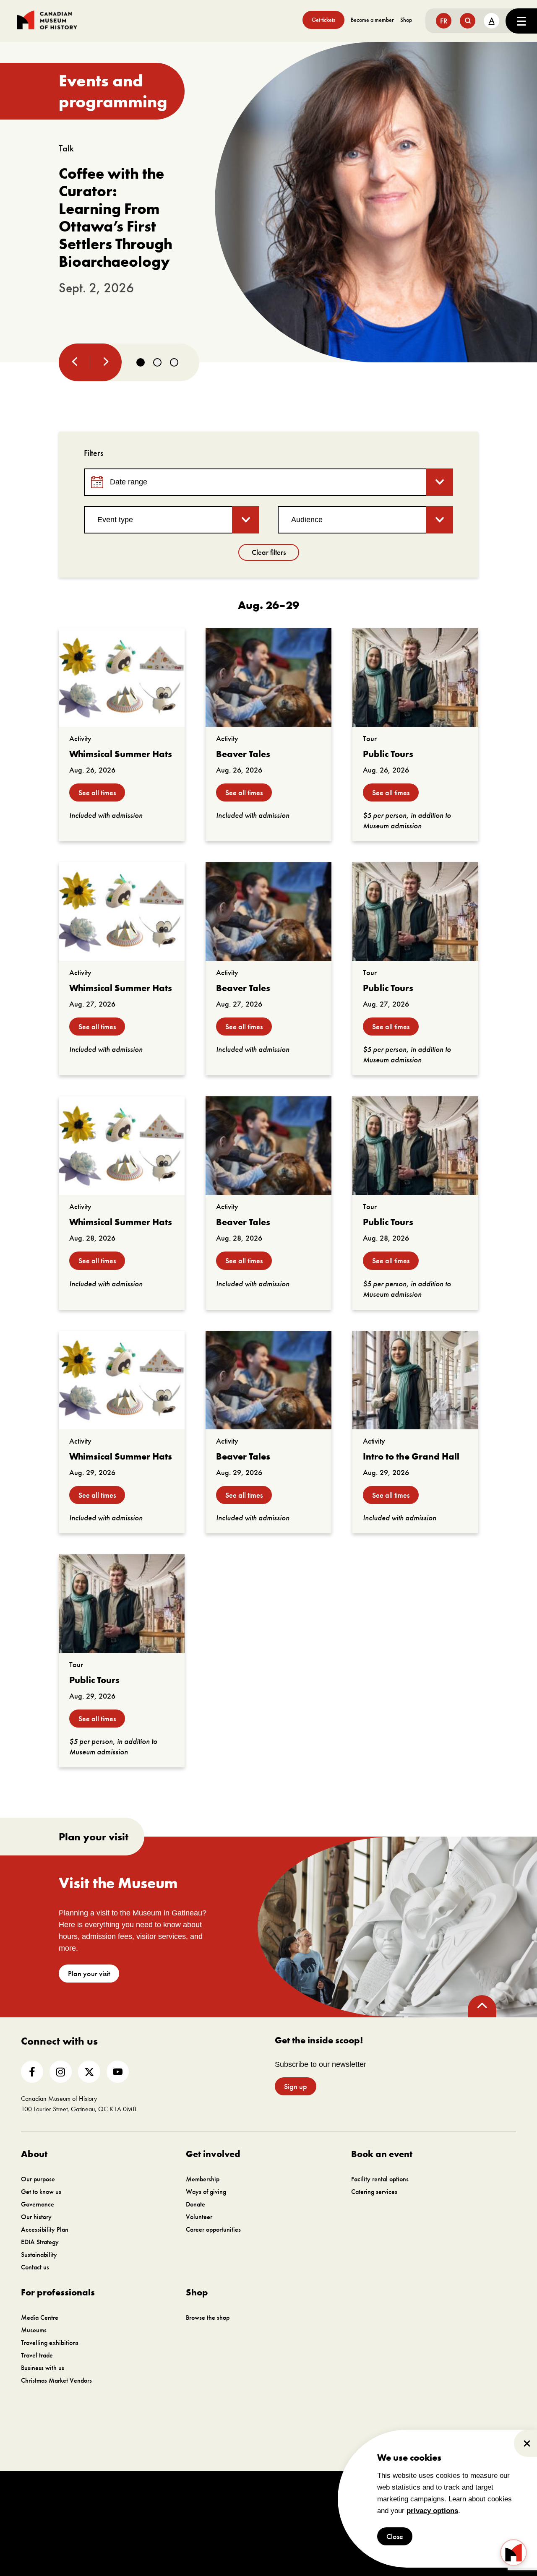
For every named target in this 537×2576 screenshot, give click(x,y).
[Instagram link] (61, 2072)
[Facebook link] (32, 2072)
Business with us (43, 2368)
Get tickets (323, 20)
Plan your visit (89, 1974)
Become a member (372, 20)
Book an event (382, 2154)
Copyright (289, 2494)
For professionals (58, 2292)
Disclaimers (323, 2494)
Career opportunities (213, 2229)
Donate (196, 2204)
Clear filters (269, 552)
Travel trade (37, 2355)
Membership (203, 2179)
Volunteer (199, 2217)
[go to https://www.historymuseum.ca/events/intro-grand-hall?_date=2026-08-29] (415, 1380)
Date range (129, 482)
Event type (115, 520)
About (34, 2154)
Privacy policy (362, 2494)
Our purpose (38, 2179)
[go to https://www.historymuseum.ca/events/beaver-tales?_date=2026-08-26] (268, 678)
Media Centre (40, 2317)
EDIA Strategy (40, 2242)
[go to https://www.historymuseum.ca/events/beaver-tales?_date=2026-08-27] (268, 912)
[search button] (468, 21)
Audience (307, 520)
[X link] (89, 2072)
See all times (97, 792)
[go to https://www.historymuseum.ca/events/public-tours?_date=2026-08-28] (415, 1146)
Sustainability (39, 2255)
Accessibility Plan (45, 2229)
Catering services (374, 2192)
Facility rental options (380, 2179)
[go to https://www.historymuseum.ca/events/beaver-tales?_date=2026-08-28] (268, 1146)
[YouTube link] (118, 2072)
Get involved (213, 2154)
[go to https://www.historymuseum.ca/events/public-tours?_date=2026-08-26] (415, 678)
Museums (34, 2330)
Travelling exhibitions (50, 2343)
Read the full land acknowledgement (312, 2449)
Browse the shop (208, 2317)
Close (395, 2536)
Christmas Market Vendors (56, 2380)
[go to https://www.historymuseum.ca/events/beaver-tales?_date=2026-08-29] (268, 1380)
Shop (406, 20)
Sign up (296, 2086)
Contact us (35, 2267)
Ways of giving (206, 2192)
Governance (38, 2204)
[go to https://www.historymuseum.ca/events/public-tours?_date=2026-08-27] (415, 912)
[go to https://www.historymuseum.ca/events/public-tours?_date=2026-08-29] (122, 1604)
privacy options (432, 2511)
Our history (36, 2217)
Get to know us (41, 2192)
